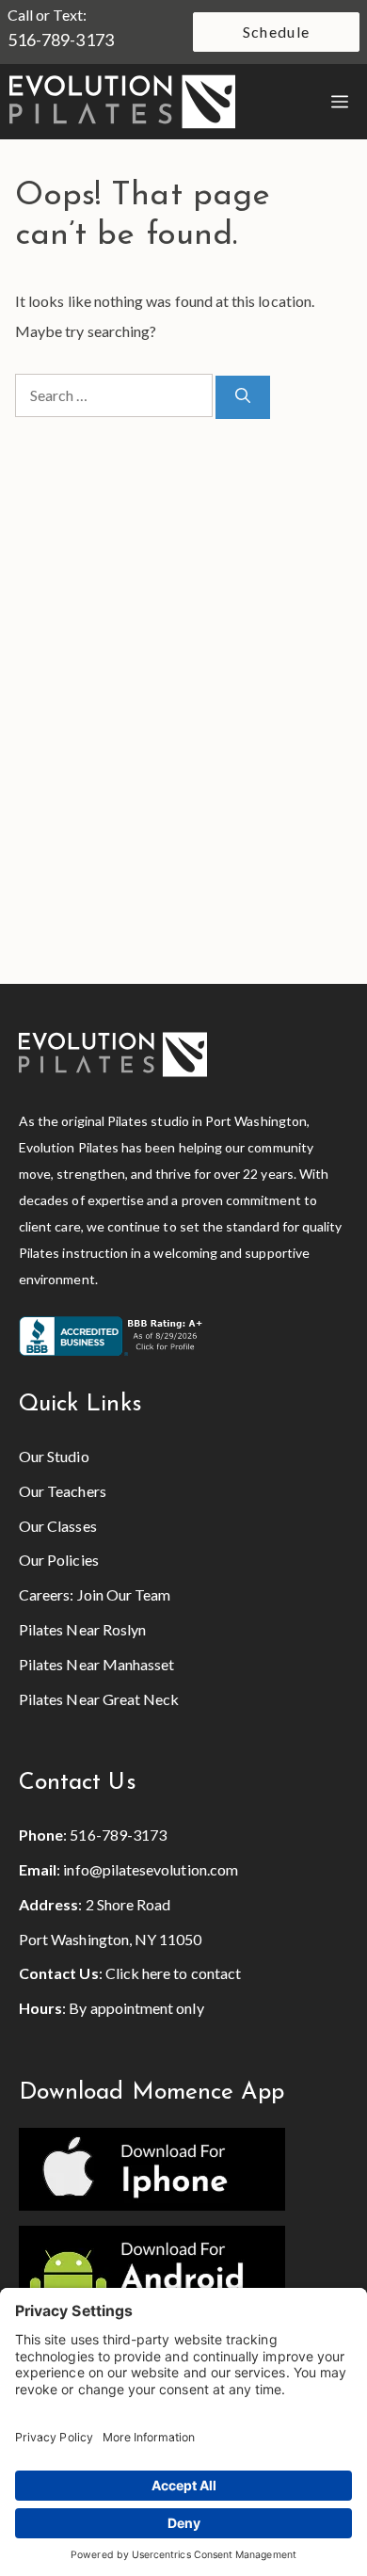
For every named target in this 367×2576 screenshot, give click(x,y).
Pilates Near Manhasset (96, 1664)
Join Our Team (124, 1594)
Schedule (276, 32)
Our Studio (54, 1456)
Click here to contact (173, 1973)
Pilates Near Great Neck (99, 1699)
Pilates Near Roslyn (82, 1629)
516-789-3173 (61, 40)
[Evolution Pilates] (122, 102)
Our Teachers (63, 1491)
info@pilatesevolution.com (151, 1869)
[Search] (243, 397)
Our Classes (58, 1526)
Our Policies (59, 1560)
